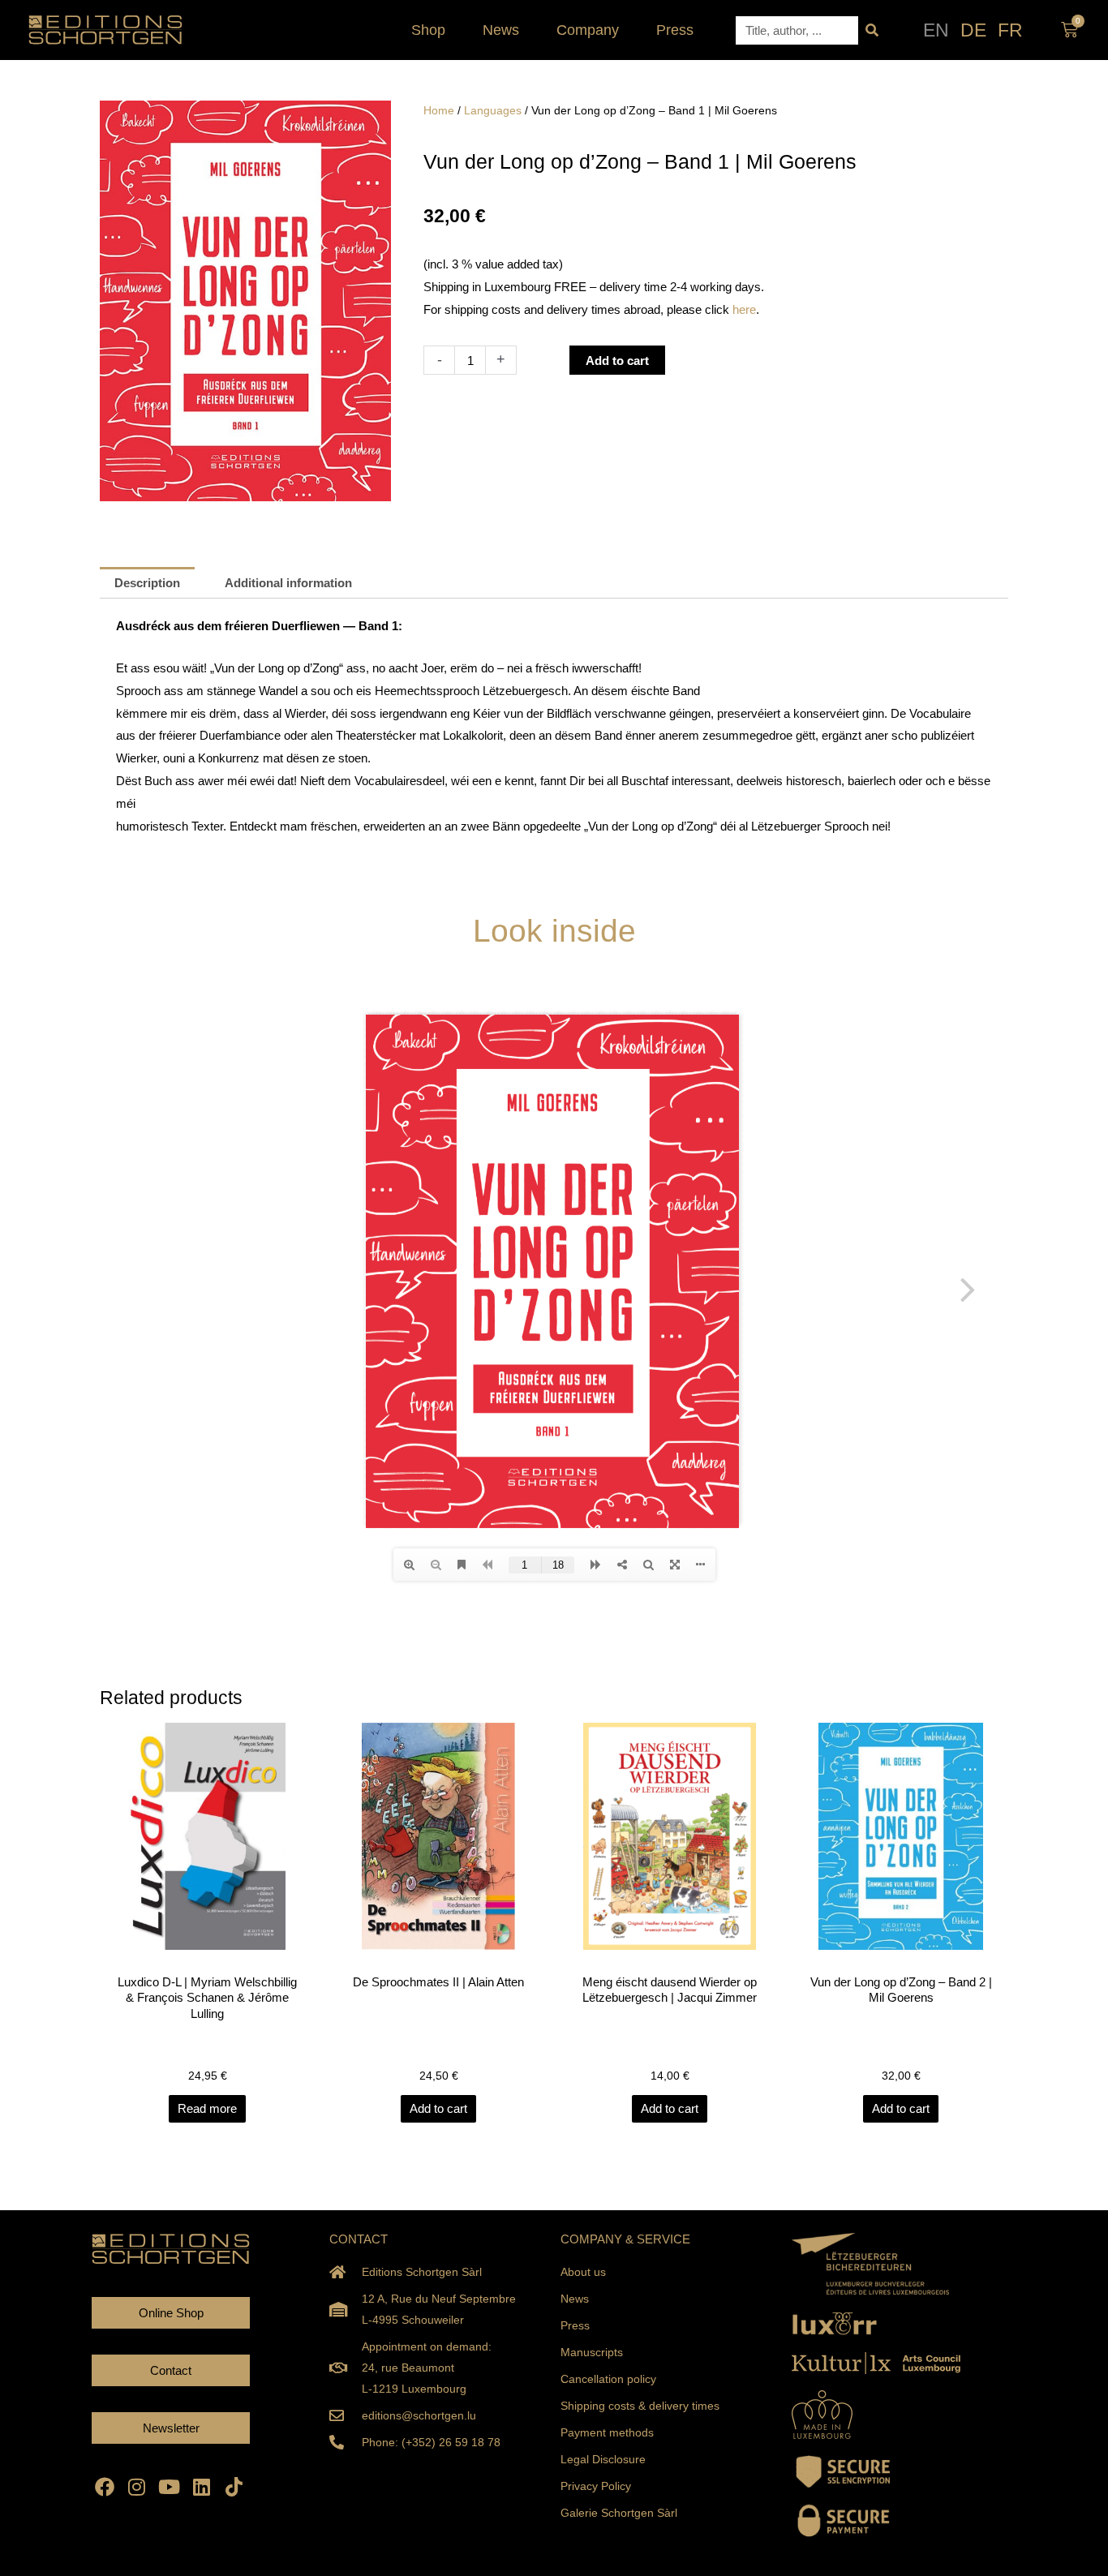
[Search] (872, 30)
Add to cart (617, 361)
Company (588, 30)
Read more (207, 2108)
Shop (428, 30)
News (501, 30)
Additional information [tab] (288, 583)
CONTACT (359, 2239)
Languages (493, 111)
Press (675, 30)
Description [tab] (147, 583)
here (744, 309)
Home (439, 111)
